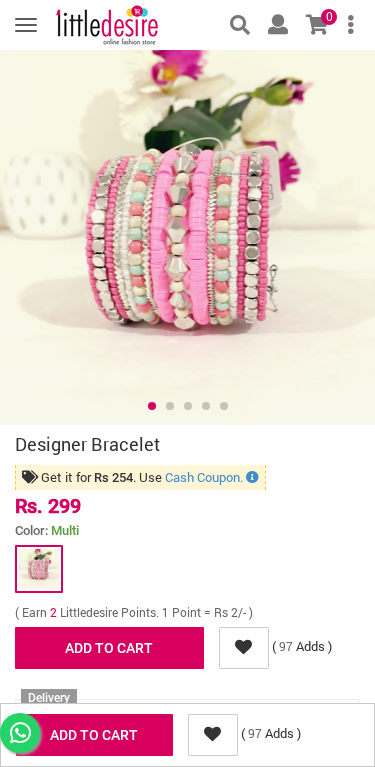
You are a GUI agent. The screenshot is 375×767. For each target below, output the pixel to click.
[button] (152, 406)
